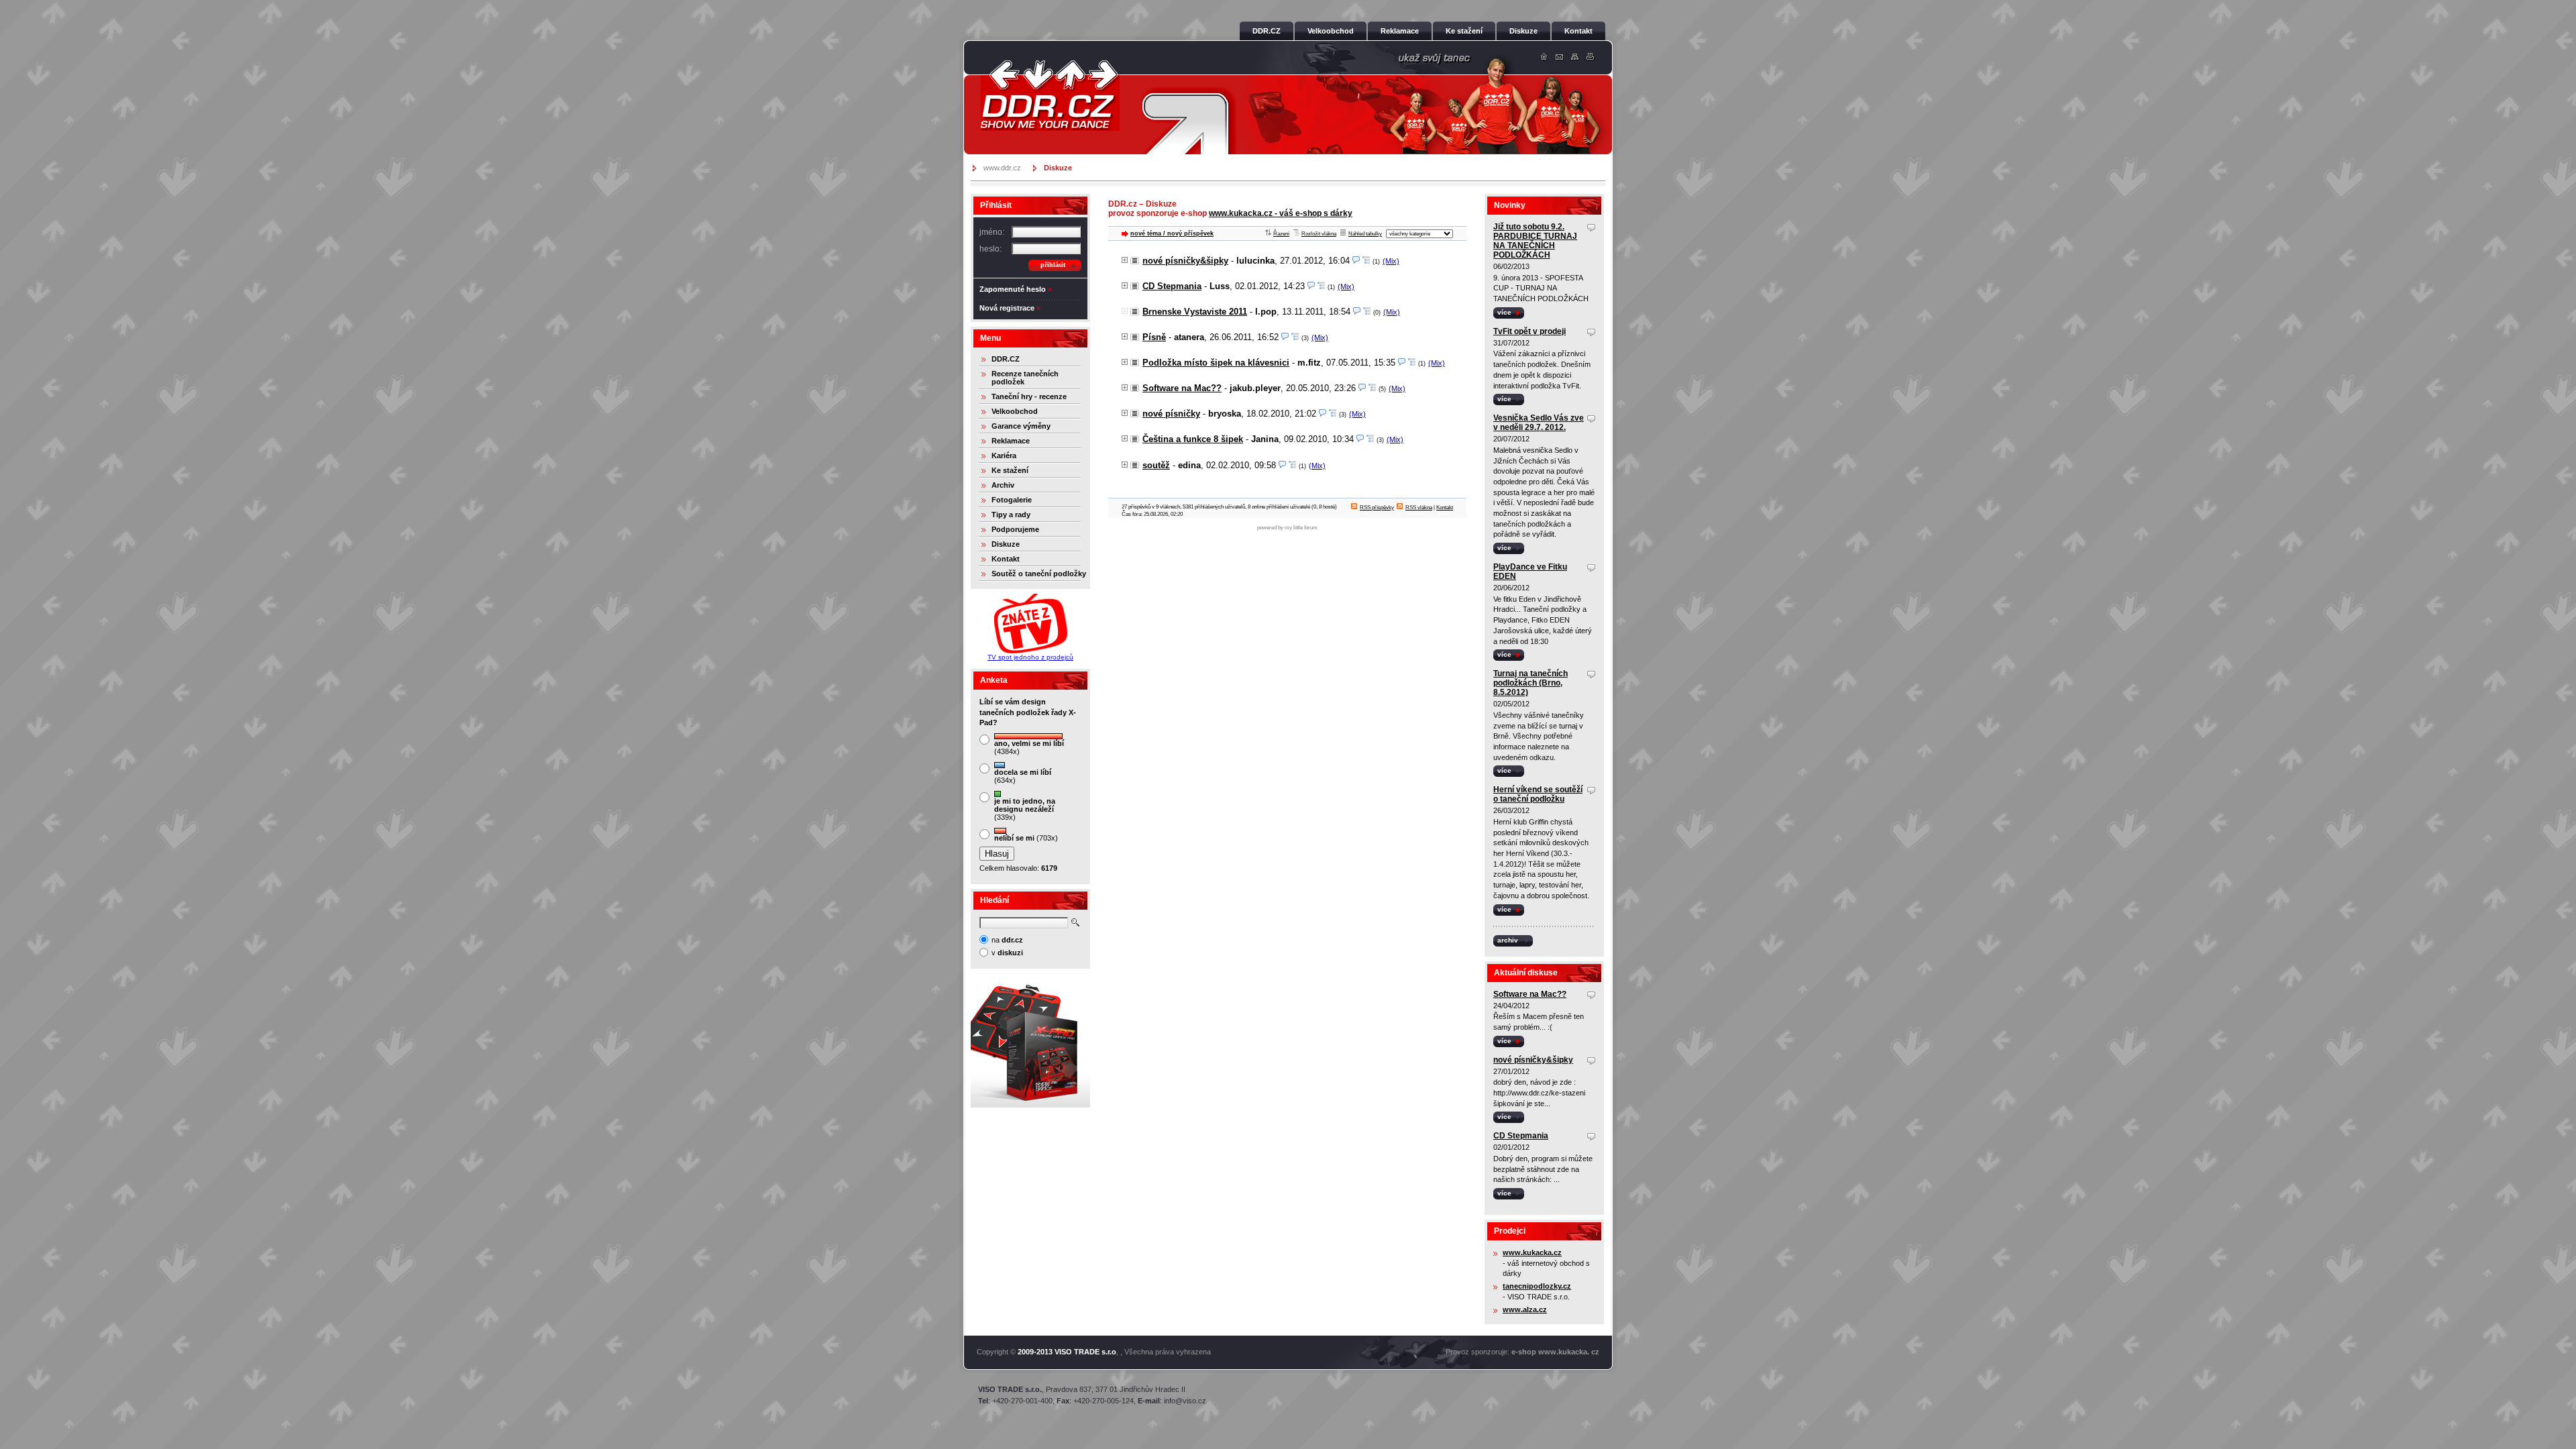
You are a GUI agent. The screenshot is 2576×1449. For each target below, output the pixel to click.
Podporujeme (1015, 529)
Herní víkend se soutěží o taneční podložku (1538, 794)
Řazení (1281, 234)
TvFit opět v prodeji (1529, 331)
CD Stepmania (1172, 286)
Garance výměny (1021, 426)
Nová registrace (1007, 308)
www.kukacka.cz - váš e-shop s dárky (1281, 213)
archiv (1508, 940)
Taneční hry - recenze (1029, 396)
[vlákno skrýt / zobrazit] (1125, 261)
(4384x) (1029, 747)
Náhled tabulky (1365, 234)
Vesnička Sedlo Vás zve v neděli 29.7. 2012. (1539, 423)
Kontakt (1006, 559)
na (1007, 940)
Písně (1154, 337)
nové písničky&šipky (1185, 261)
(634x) (1023, 776)
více (1504, 312)
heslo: (990, 249)
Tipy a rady (1011, 515)
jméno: (992, 232)
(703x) (1026, 838)
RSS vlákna (1419, 507)
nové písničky (1171, 414)
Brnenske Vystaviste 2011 (1195, 312)
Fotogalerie (1012, 500)
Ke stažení (1010, 470)
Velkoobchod (1015, 411)
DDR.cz (996, 64)
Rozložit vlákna (1319, 234)
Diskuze (1006, 544)
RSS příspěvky (1377, 507)
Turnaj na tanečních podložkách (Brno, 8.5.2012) (1531, 683)
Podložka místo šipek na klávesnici (1216, 363)
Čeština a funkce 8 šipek (1193, 439)
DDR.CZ (1006, 359)
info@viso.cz (1185, 1401)
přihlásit (1053, 265)
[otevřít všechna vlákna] (1366, 261)
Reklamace (1011, 441)
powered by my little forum (1287, 528)
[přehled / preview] (1356, 261)
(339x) (1025, 809)
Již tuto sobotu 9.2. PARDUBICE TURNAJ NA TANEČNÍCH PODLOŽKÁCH (1535, 241)
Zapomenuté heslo (1013, 289)
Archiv (1003, 485)
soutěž (1156, 465)
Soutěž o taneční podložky (1039, 574)
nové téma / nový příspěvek (1172, 233)
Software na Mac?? (1182, 388)
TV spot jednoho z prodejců (1030, 657)
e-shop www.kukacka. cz (1555, 1352)
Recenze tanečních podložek (1025, 378)
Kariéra (1004, 455)
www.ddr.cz (1002, 168)
